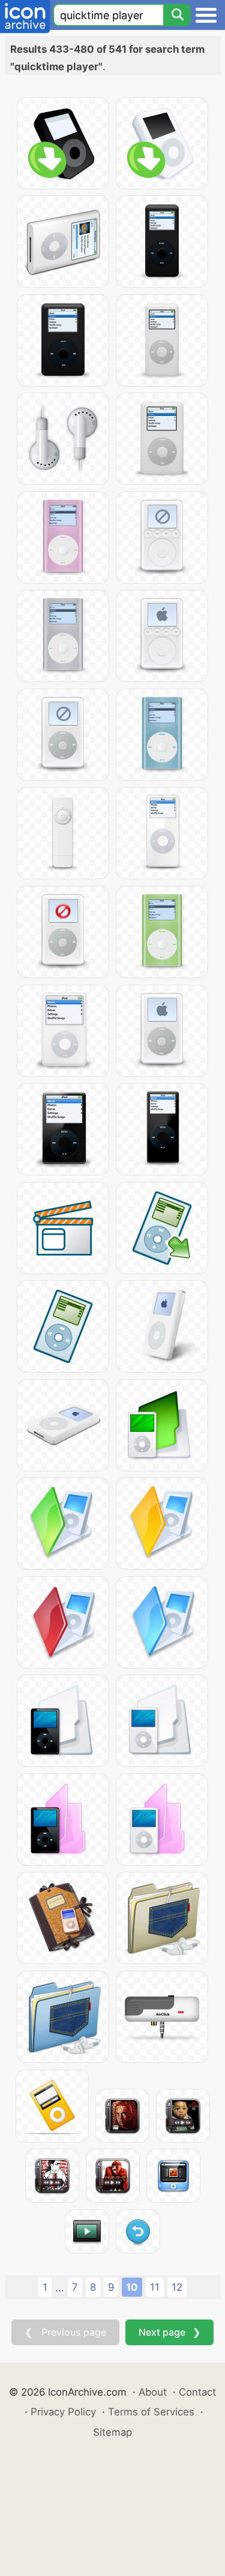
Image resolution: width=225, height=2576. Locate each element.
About (153, 2392)
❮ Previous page (65, 2332)
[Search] (177, 15)
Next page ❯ (169, 2332)
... (60, 2288)
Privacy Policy (63, 2412)
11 (155, 2287)
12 (177, 2287)
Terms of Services (151, 2412)
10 (132, 2287)
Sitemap (112, 2432)
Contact (197, 2392)
